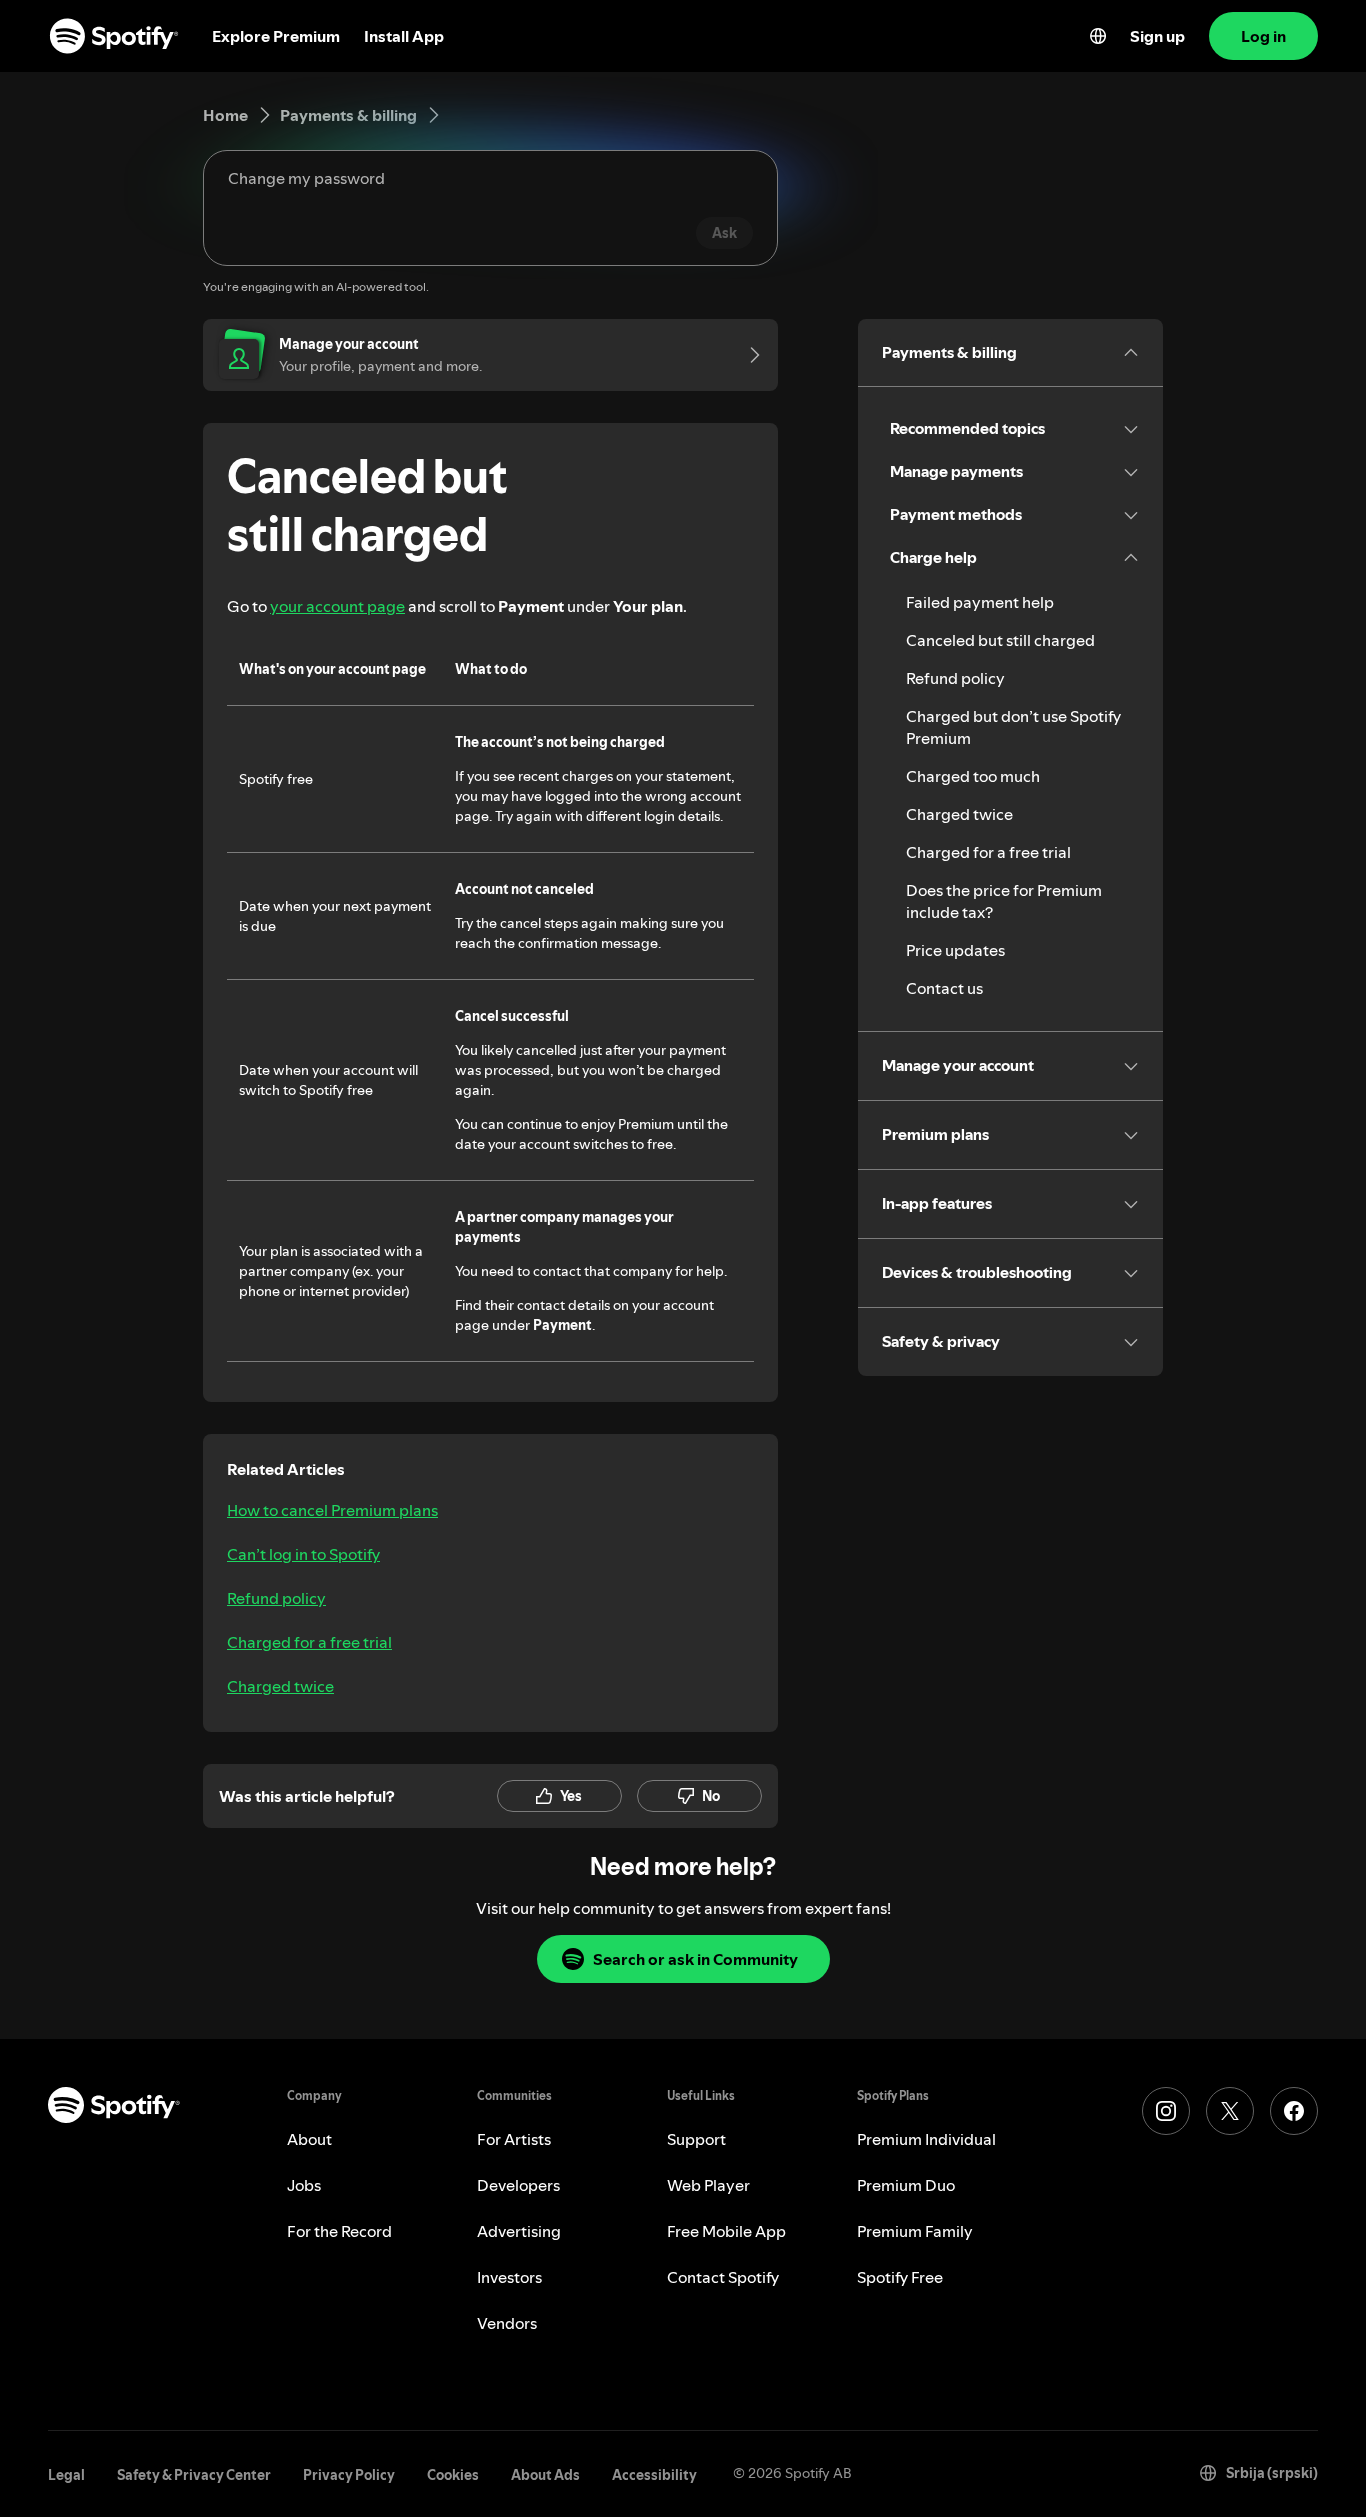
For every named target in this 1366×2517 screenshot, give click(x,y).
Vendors (507, 2323)
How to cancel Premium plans (332, 1510)
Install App (404, 36)
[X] (1230, 2111)
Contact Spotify (723, 2277)
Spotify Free (900, 2277)
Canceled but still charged (1000, 640)
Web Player (708, 2185)
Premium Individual (926, 2139)
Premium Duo (906, 2185)
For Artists (514, 2139)
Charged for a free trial (309, 1642)
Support (696, 2139)
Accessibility (654, 2475)
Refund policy (276, 1598)
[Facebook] (1294, 2111)
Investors (509, 2277)
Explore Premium (276, 36)
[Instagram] (1166, 2111)
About (309, 2139)
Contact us (944, 988)
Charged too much (973, 776)
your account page (337, 606)
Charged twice (280, 1686)
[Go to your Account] (748, 355)
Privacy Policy (349, 2475)
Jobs (304, 2185)
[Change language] (1098, 36)
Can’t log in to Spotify (303, 1554)
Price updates (955, 950)
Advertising (519, 2231)
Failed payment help (980, 602)
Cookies (453, 2475)
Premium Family (915, 2231)
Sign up (1157, 36)
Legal (66, 2475)
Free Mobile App (726, 2231)
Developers (518, 2185)
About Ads (545, 2475)
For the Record (339, 2231)
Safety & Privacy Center (194, 2475)
